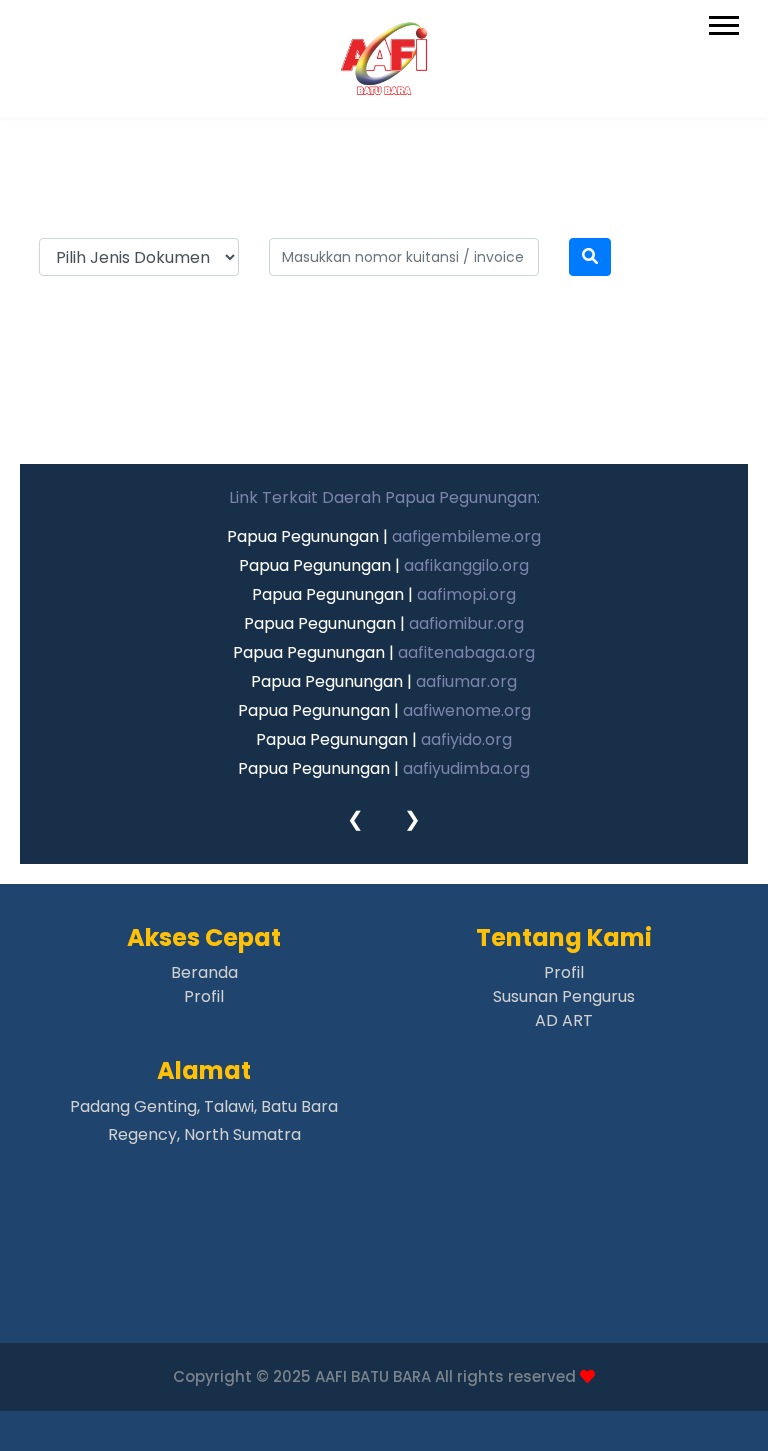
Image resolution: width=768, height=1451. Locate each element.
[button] (722, 21)
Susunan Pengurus (564, 996)
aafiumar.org (466, 681)
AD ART (564, 1020)
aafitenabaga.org (466, 652)
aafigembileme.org (466, 536)
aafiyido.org (466, 739)
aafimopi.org (466, 594)
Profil (204, 996)
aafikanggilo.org (466, 565)
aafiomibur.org (466, 623)
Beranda (204, 972)
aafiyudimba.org (466, 768)
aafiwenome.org (467, 710)
